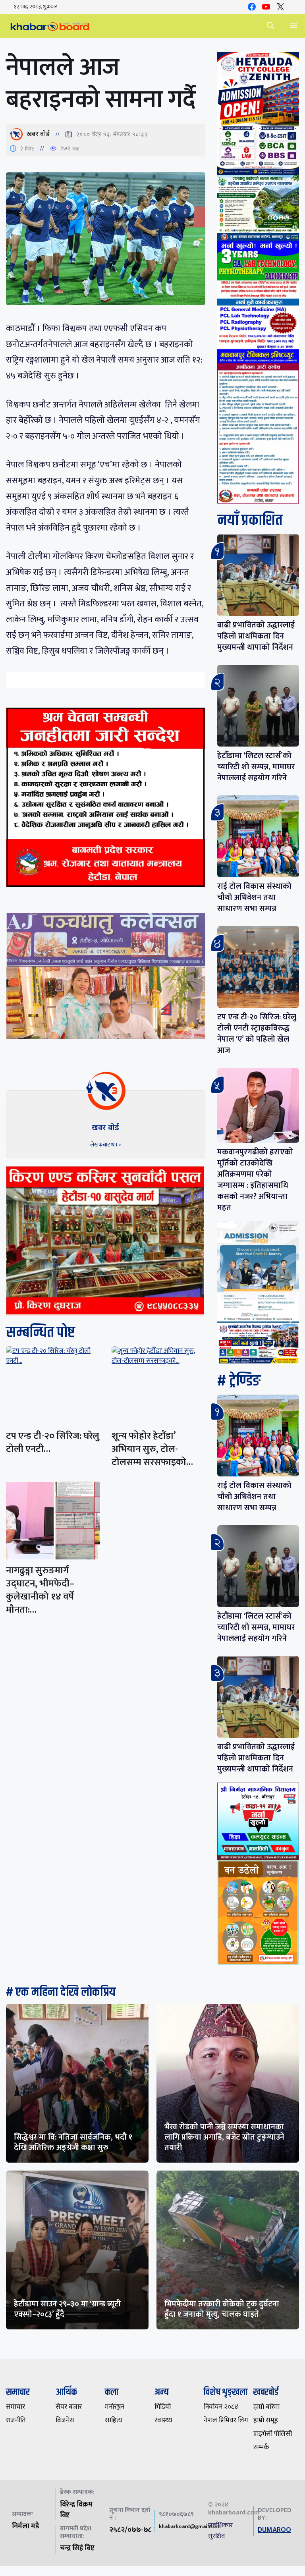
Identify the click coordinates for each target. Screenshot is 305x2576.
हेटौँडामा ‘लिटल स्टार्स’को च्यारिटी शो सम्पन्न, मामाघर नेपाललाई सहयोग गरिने (256, 767)
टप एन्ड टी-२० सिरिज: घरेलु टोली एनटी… (53, 1442)
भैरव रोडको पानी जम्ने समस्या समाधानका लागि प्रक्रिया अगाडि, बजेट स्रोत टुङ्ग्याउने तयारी (224, 2137)
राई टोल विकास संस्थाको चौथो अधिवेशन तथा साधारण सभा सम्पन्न (254, 897)
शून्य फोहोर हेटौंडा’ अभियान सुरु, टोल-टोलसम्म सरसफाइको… (152, 1449)
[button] (270, 26)
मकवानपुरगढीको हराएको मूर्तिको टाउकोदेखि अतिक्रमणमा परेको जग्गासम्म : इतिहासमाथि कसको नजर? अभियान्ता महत (255, 1180)
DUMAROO (274, 2530)
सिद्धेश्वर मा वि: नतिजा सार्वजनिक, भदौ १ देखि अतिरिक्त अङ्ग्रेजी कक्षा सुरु (73, 2142)
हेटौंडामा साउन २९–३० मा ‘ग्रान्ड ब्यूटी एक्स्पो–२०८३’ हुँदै (67, 2309)
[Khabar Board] (50, 26)
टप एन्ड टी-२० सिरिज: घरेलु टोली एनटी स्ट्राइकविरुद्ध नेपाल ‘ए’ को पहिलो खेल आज (257, 1034)
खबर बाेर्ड (38, 134)
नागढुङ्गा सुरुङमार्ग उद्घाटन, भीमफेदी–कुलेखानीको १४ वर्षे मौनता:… (40, 1590)
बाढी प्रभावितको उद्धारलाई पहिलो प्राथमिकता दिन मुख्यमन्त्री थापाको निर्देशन (256, 636)
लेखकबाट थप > (106, 1145)
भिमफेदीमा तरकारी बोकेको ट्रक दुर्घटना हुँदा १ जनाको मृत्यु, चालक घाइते (222, 2309)
